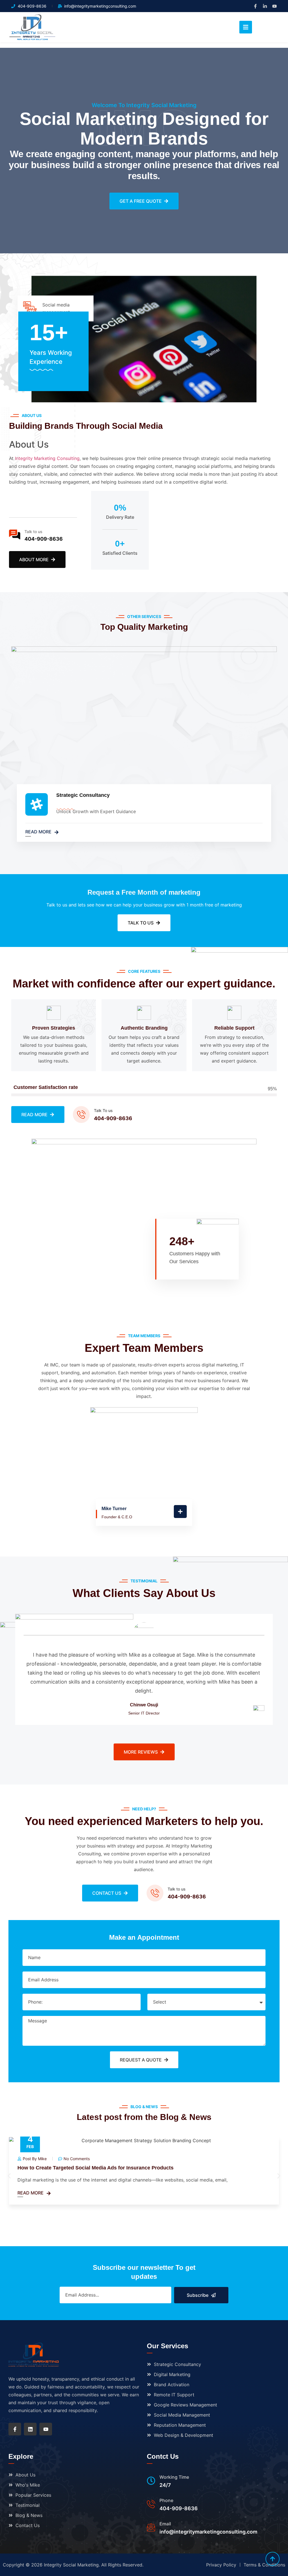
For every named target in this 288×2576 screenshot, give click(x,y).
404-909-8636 (44, 539)
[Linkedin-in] (265, 6)
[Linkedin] (30, 2429)
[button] (9, 2176)
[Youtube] (274, 6)
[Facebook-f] (255, 6)
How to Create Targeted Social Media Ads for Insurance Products (95, 2167)
